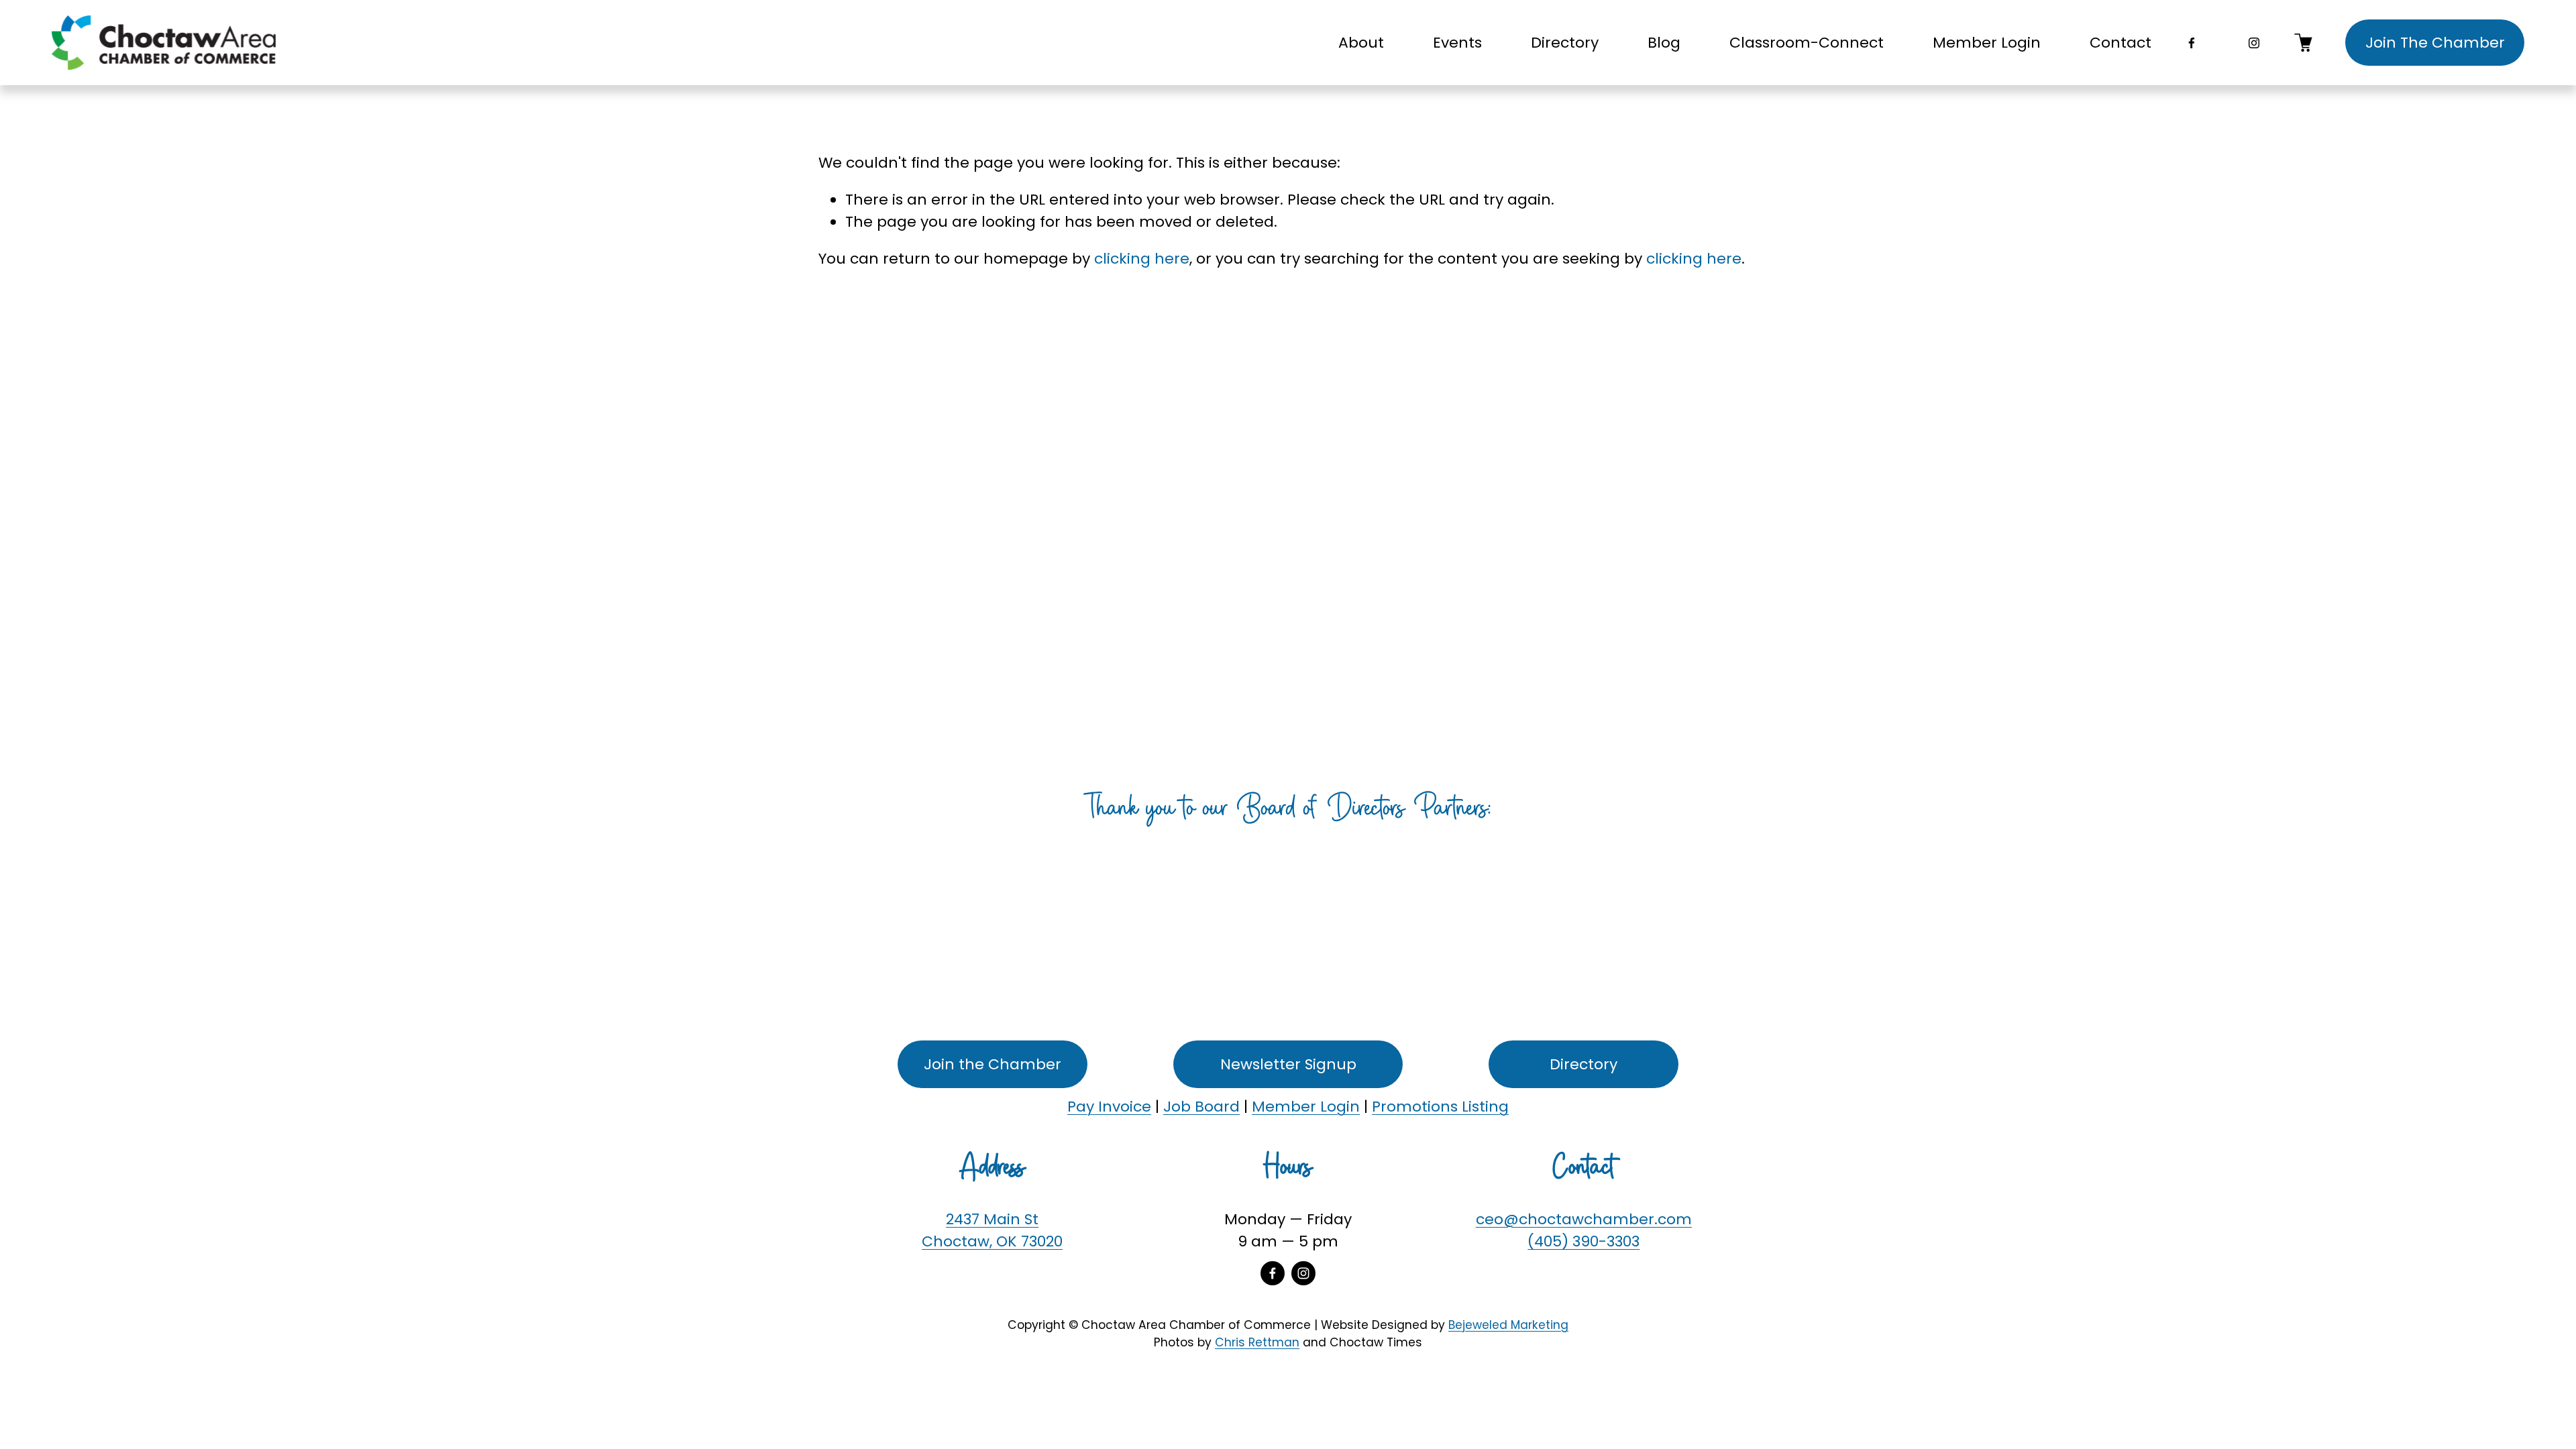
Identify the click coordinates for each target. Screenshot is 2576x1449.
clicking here (1142, 259)
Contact (2121, 43)
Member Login (1987, 43)
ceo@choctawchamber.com (1584, 1219)
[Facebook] (2192, 43)
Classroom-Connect (1807, 43)
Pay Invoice (1109, 1107)
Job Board (1201, 1107)
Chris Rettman (1257, 1342)
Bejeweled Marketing (1508, 1325)
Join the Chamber (992, 1064)
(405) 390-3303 (1584, 1241)
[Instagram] (2254, 43)
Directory (1565, 43)
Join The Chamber (2435, 43)
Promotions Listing (1440, 1107)
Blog (1664, 43)
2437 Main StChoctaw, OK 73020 (992, 1230)
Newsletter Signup (1288, 1064)
